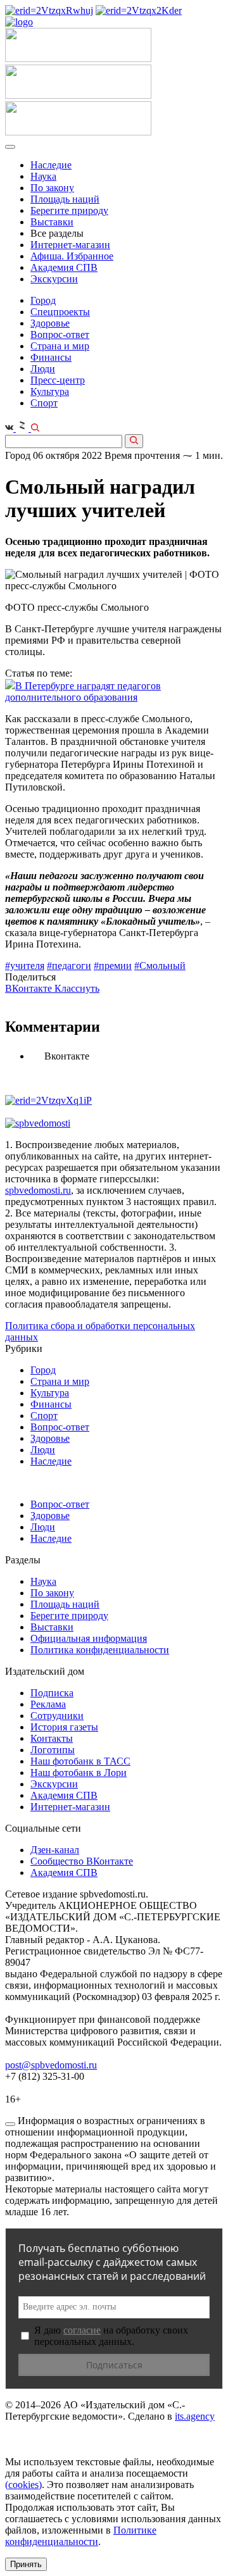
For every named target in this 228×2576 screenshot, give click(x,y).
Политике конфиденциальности (81, 2536)
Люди (43, 369)
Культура (50, 391)
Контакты (52, 1738)
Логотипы (53, 1750)
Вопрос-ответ (60, 335)
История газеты (64, 1727)
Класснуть (77, 988)
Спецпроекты (60, 312)
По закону (52, 188)
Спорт (44, 403)
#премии (113, 966)
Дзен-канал (55, 1850)
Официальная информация (89, 1638)
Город (43, 300)
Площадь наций (65, 199)
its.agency (195, 2416)
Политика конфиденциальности (100, 1650)
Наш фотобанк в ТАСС (80, 1761)
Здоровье (50, 323)
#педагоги (69, 966)
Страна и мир (60, 346)
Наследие (51, 165)
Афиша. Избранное (72, 256)
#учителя (25, 966)
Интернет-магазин (70, 245)
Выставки (52, 222)
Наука (43, 176)
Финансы (51, 357)
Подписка (52, 1693)
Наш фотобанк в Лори (79, 1773)
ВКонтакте (30, 988)
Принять (26, 2564)
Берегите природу (69, 210)
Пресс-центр (58, 380)
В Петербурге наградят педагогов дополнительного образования (83, 691)
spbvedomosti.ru (38, 1190)
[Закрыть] (10, 2124)
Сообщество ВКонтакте (82, 1861)
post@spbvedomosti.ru (51, 2065)
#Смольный (160, 966)
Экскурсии (54, 279)
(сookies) (23, 2485)
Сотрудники (57, 1716)
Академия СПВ (64, 267)
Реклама (48, 1704)
